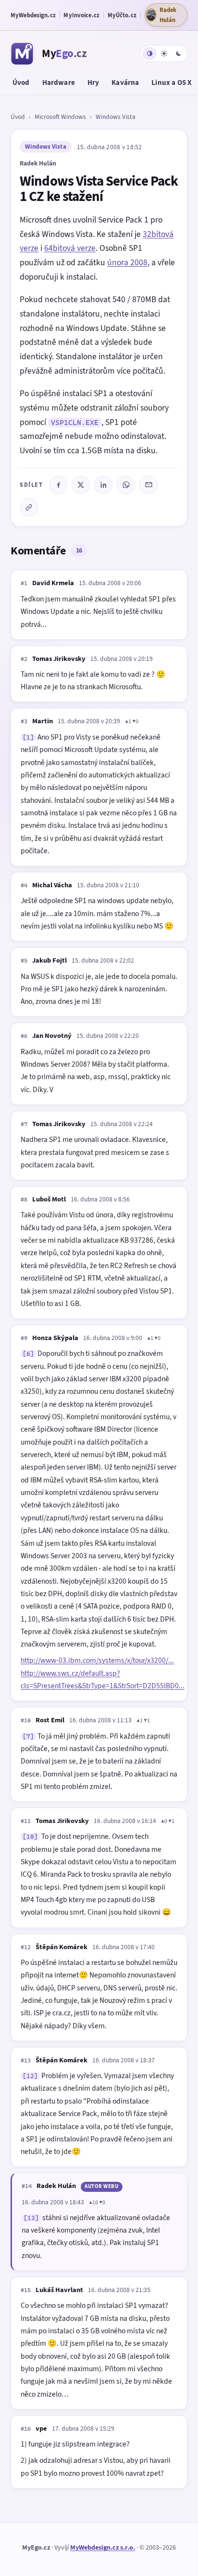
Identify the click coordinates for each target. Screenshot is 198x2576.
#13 (26, 2060)
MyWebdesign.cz (33, 15)
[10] (30, 1837)
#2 (24, 659)
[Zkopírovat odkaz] (29, 507)
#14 (27, 2186)
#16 (26, 2429)
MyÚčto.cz (122, 15)
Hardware (59, 82)
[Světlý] (164, 53)
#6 (24, 1036)
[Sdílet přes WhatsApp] (126, 485)
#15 (26, 2290)
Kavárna (125, 82)
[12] (30, 2076)
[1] (28, 737)
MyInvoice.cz (81, 15)
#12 (26, 1947)
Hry (93, 82)
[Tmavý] (178, 53)
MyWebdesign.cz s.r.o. (103, 2547)
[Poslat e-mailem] (148, 485)
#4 (24, 885)
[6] (28, 1354)
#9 (24, 1338)
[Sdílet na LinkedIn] (103, 485)
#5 (24, 961)
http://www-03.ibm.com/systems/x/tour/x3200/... (97, 1660)
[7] (28, 1736)
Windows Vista (116, 117)
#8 (24, 1200)
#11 (26, 1821)
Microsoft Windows (60, 117)
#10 (26, 1720)
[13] (31, 2218)
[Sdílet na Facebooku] (58, 485)
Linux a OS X (172, 82)
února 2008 (127, 262)
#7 (24, 1124)
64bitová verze (70, 248)
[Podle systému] (149, 53)
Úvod (21, 82)
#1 (24, 583)
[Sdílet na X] (81, 485)
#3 (24, 721)
